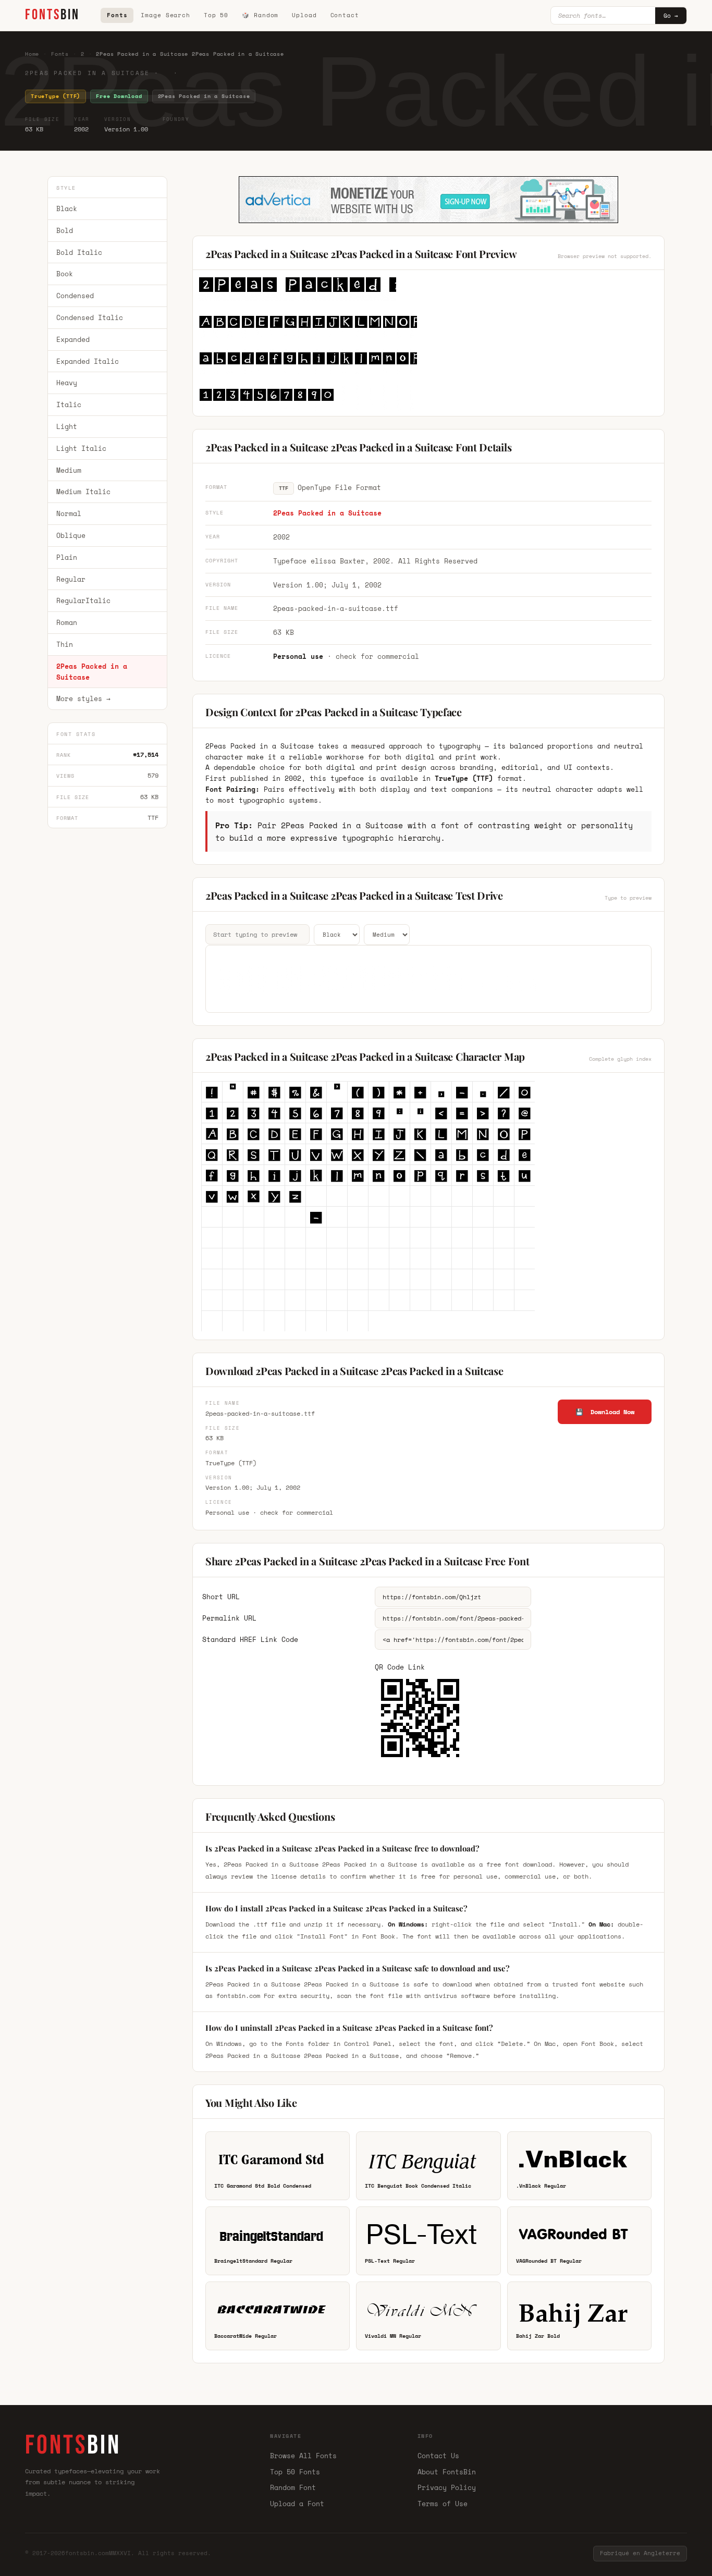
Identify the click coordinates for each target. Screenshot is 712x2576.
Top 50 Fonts (295, 2472)
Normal (69, 513)
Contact (345, 15)
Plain (67, 557)
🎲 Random (260, 15)
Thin (65, 644)
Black (67, 208)
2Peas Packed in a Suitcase (92, 672)
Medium (69, 470)
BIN (52, 15)
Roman (67, 622)
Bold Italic (79, 252)
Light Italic (81, 448)
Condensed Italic (90, 317)
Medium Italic (83, 492)
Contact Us (438, 2456)
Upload (304, 15)
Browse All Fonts (303, 2456)
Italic (69, 404)
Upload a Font (297, 2504)
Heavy (67, 383)
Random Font (293, 2487)
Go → (671, 16)
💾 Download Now (605, 1412)
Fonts (117, 15)
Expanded (73, 339)
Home (32, 54)
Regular (71, 579)
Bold (65, 230)
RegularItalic (83, 601)
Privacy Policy (447, 2487)
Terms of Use (443, 2504)
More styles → (83, 699)
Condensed (75, 296)
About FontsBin (447, 2472)
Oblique (71, 535)
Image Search (165, 15)
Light (67, 426)
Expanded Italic (88, 361)
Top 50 (216, 15)
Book (65, 274)
